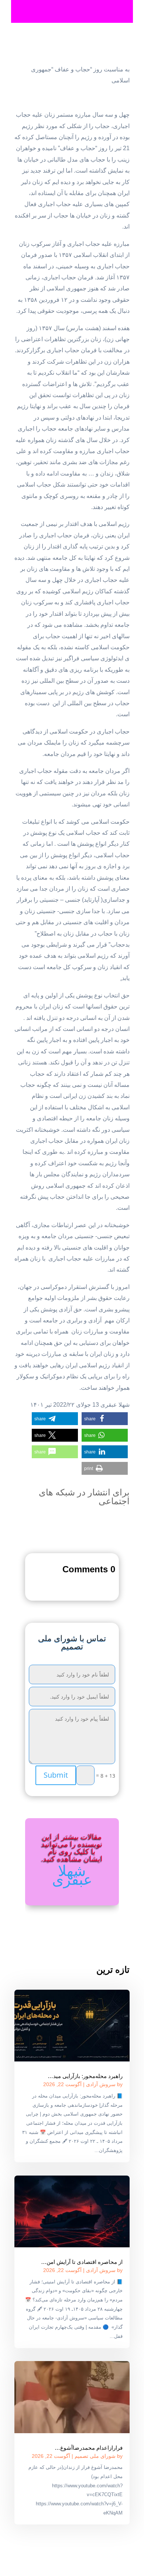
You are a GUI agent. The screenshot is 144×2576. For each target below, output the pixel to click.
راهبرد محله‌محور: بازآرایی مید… (85, 2076)
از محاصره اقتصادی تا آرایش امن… (82, 2262)
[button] (105, 1419)
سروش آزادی (101, 2084)
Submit (56, 1775)
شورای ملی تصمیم (95, 2456)
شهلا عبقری (72, 1875)
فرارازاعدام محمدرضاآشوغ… (89, 2448)
